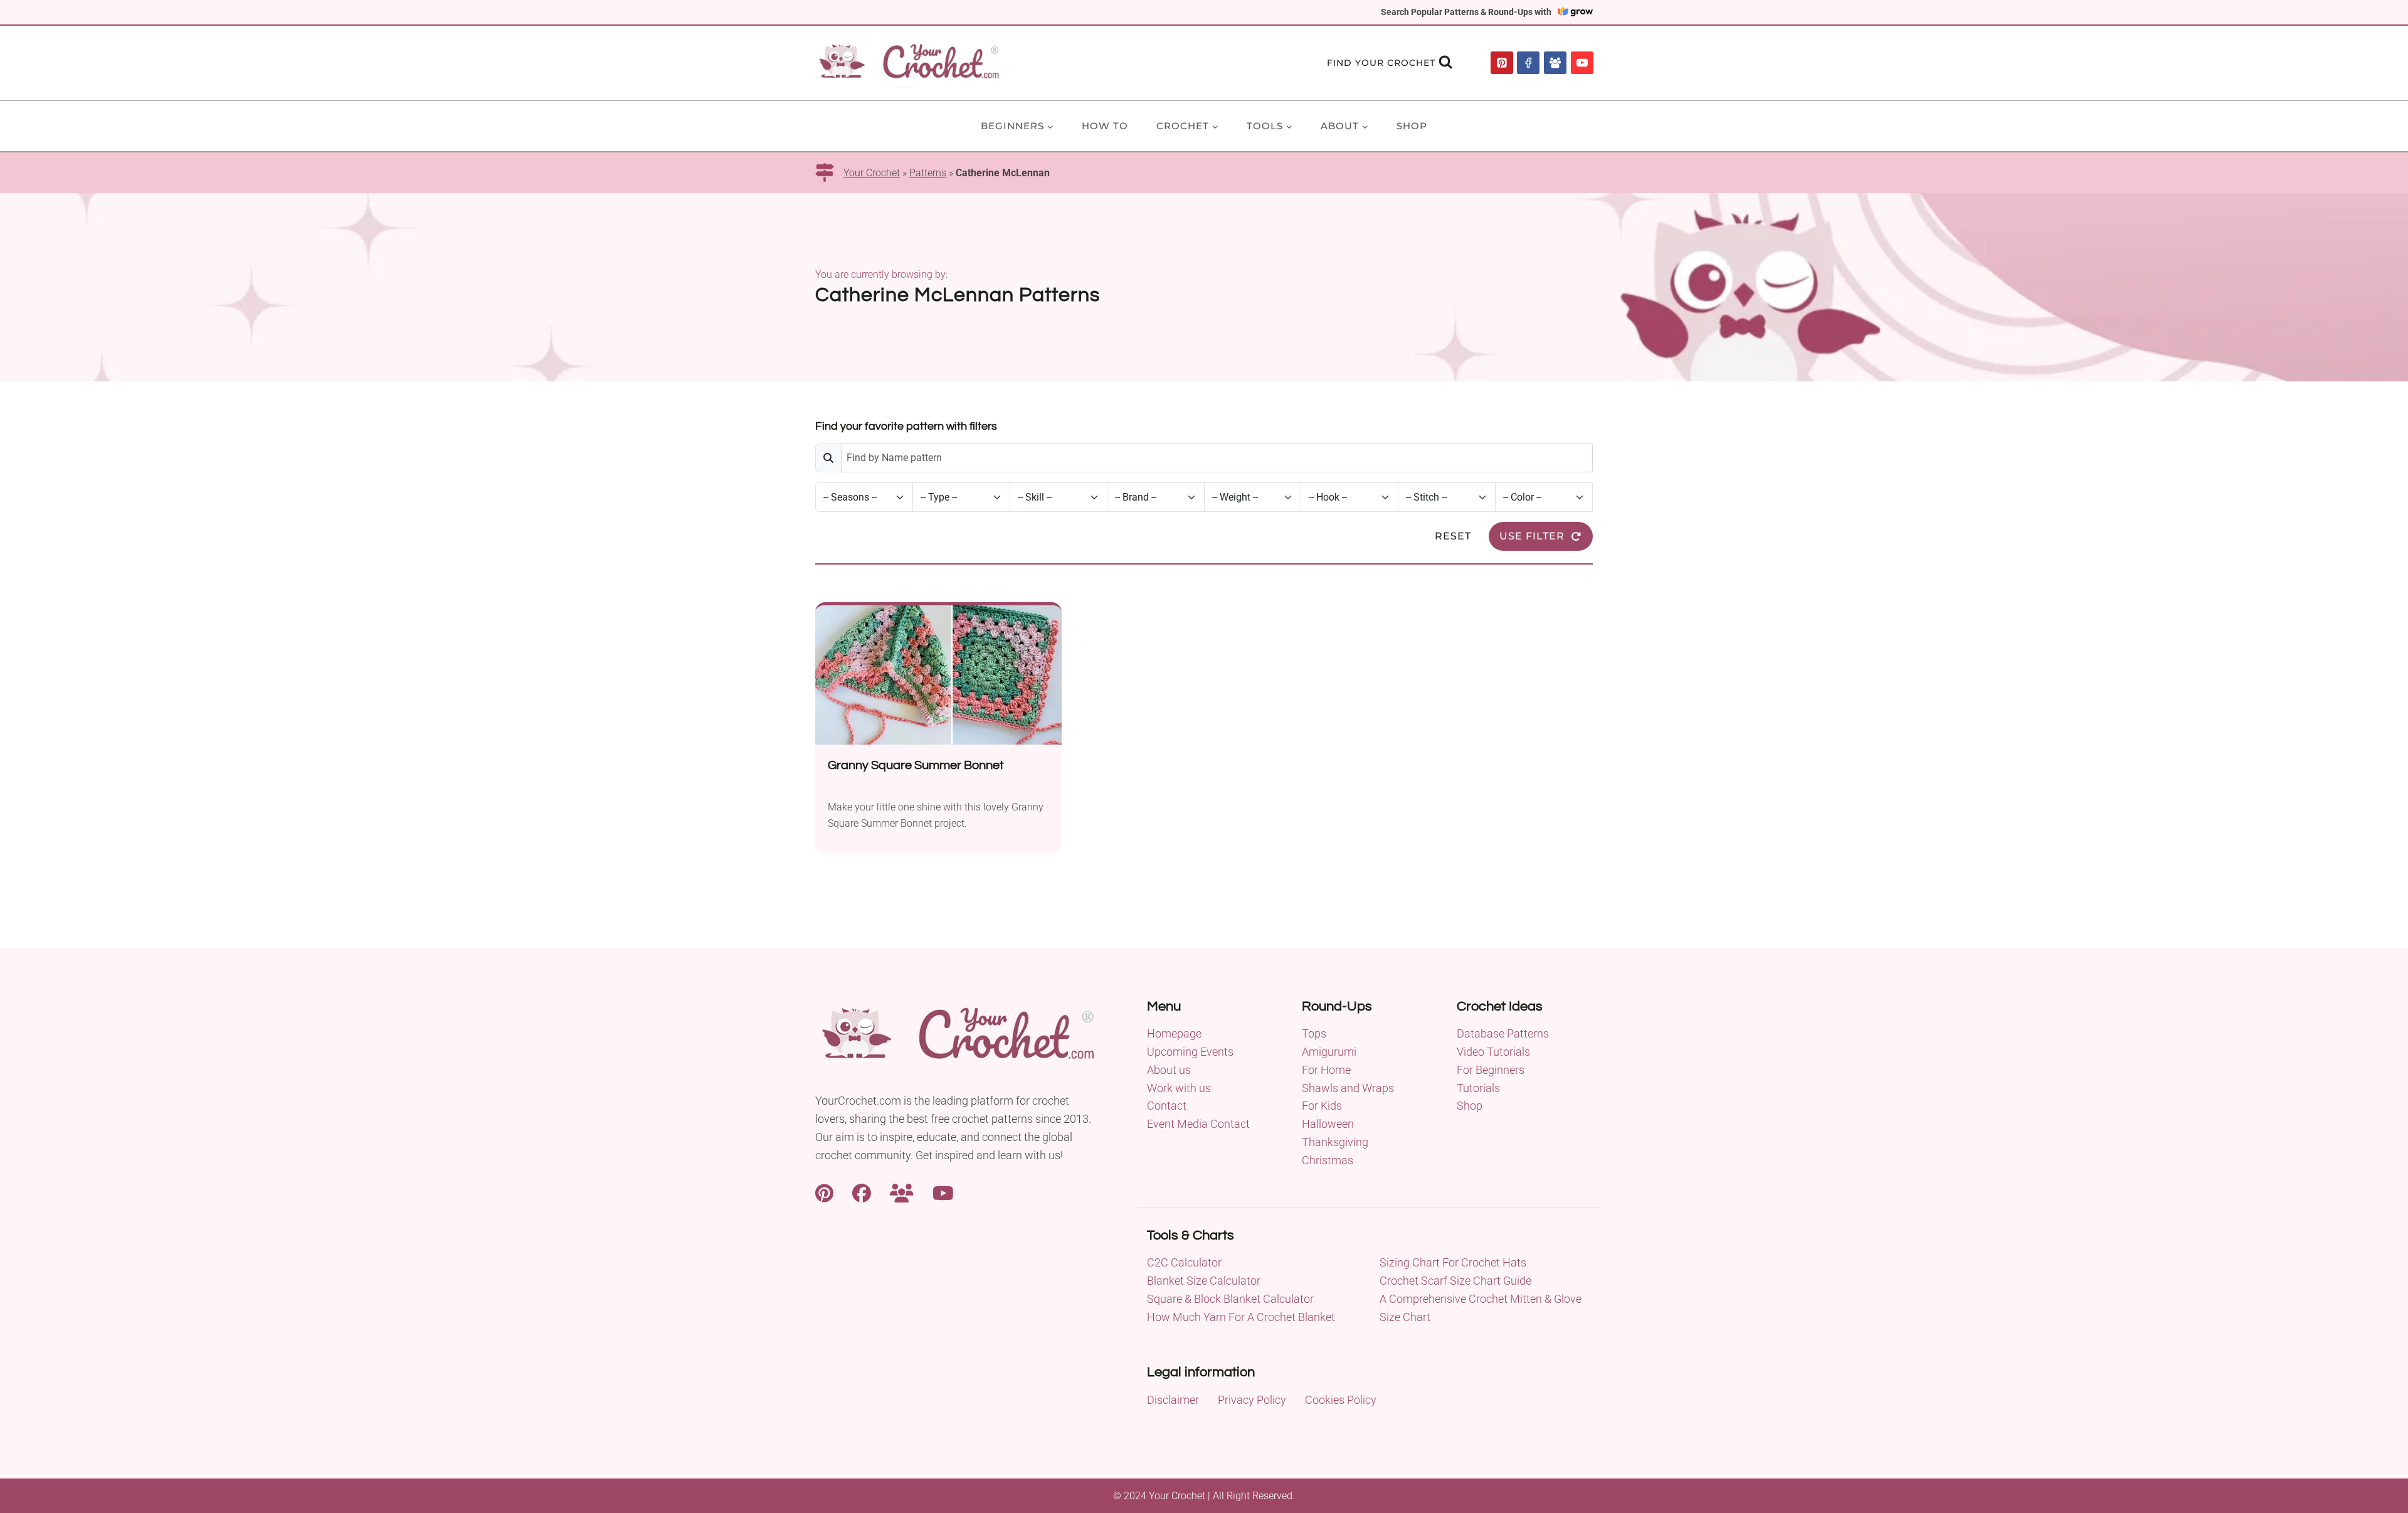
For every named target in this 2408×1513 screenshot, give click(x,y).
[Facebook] (1528, 63)
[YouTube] (1582, 63)
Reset (1453, 536)
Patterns (928, 173)
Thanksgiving (1335, 1142)
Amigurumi (1329, 1052)
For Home (1326, 1070)
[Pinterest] (1502, 63)
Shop (1412, 126)
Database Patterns (1503, 1033)
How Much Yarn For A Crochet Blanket (1241, 1317)
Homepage (1174, 1033)
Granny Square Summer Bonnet (916, 765)
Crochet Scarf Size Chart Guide (1455, 1281)
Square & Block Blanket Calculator (1230, 1299)
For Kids (1322, 1106)
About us (1169, 1070)
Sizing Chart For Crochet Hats (1453, 1262)
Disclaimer (1173, 1400)
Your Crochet (872, 173)
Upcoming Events (1190, 1052)
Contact (1167, 1106)
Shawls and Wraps (1348, 1088)
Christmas (1328, 1160)
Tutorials (1478, 1088)
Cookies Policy (1341, 1400)
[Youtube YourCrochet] (943, 1192)
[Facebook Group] (1555, 63)
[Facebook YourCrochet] (862, 1192)
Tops (1314, 1033)
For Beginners (1491, 1070)
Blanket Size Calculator (1204, 1281)
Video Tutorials (1493, 1052)
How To (1105, 126)
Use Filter (1532, 536)
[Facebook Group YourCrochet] (902, 1192)
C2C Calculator (1184, 1262)
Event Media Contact (1198, 1124)
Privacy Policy (1252, 1400)
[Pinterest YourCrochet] (824, 1192)
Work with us (1179, 1088)
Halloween (1328, 1124)
